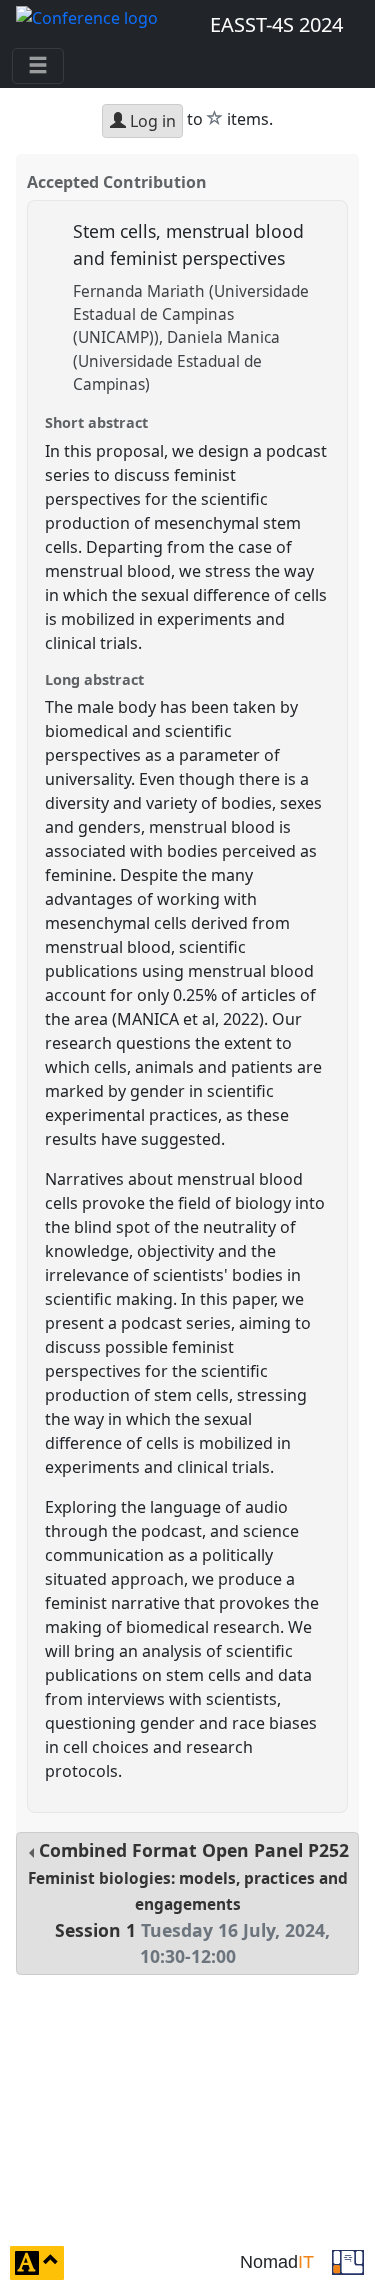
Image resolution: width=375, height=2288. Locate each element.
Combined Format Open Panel (189, 1903)
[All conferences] (348, 2261)
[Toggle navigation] (38, 66)
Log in (151, 121)
